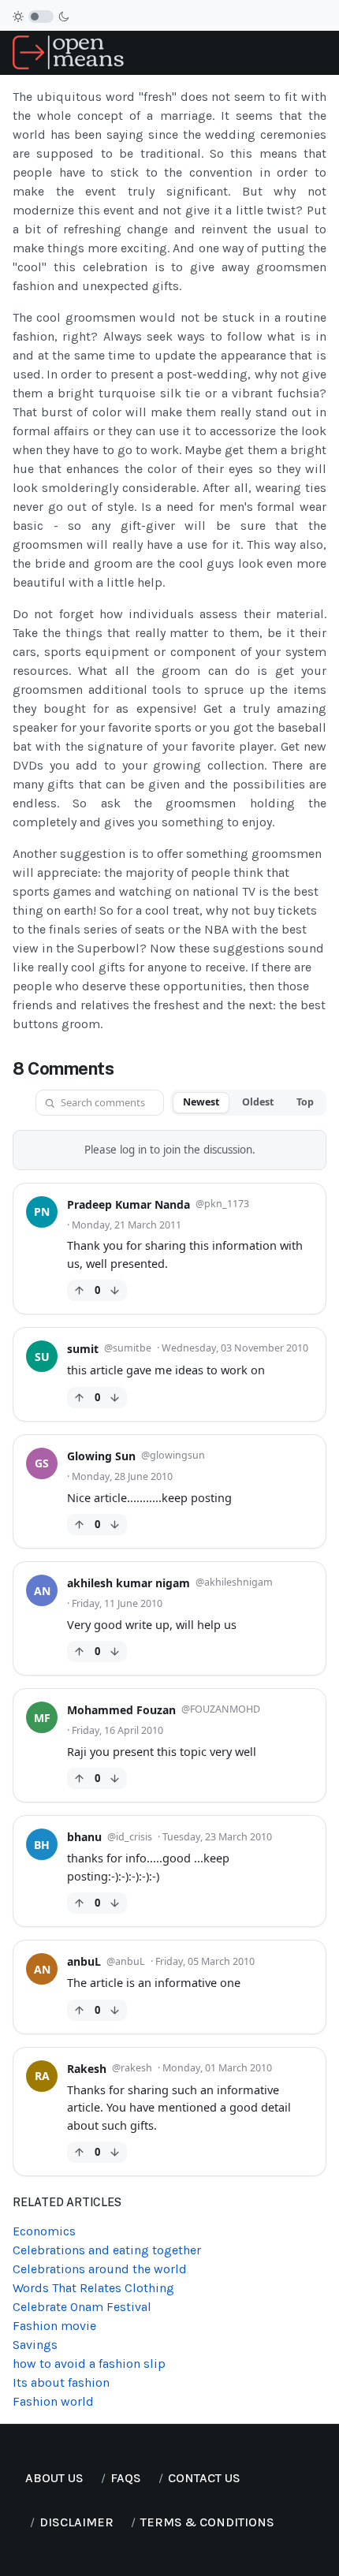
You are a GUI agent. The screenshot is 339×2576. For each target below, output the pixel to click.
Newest (201, 1102)
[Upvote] (79, 1290)
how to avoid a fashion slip (89, 2364)
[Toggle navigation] (320, 53)
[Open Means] (68, 52)
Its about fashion (61, 2382)
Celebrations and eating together (107, 2250)
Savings (35, 2345)
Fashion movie (54, 2326)
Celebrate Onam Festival (82, 2307)
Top (305, 1102)
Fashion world (53, 2401)
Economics (44, 2231)
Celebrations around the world (100, 2269)
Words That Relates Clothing (93, 2288)
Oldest (258, 1102)
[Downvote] (115, 1290)
